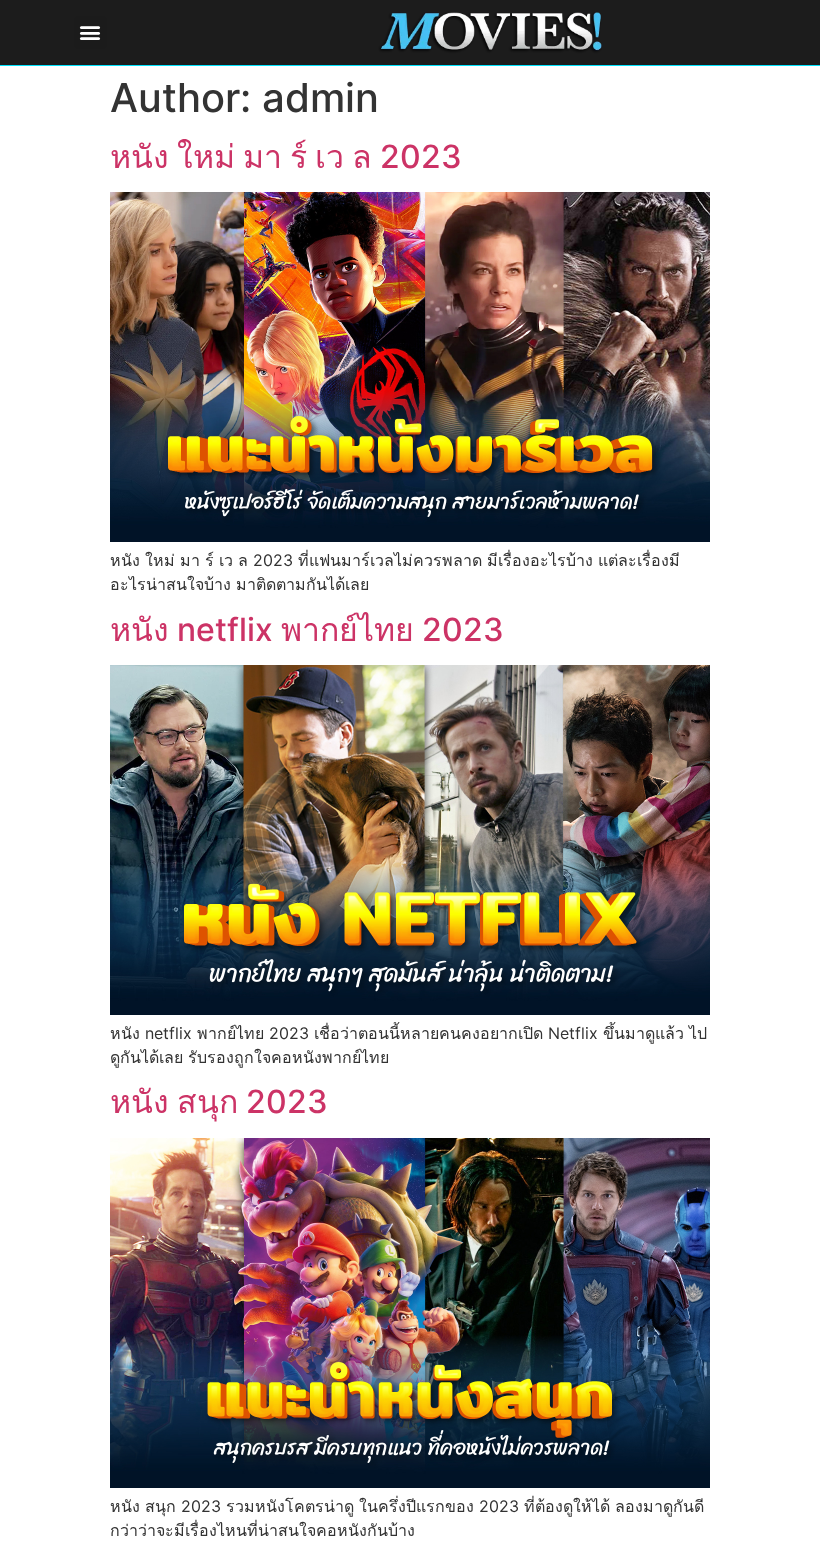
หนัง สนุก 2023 (219, 1101)
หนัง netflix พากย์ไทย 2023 (307, 629)
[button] (90, 32)
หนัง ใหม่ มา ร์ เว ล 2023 (286, 156)
